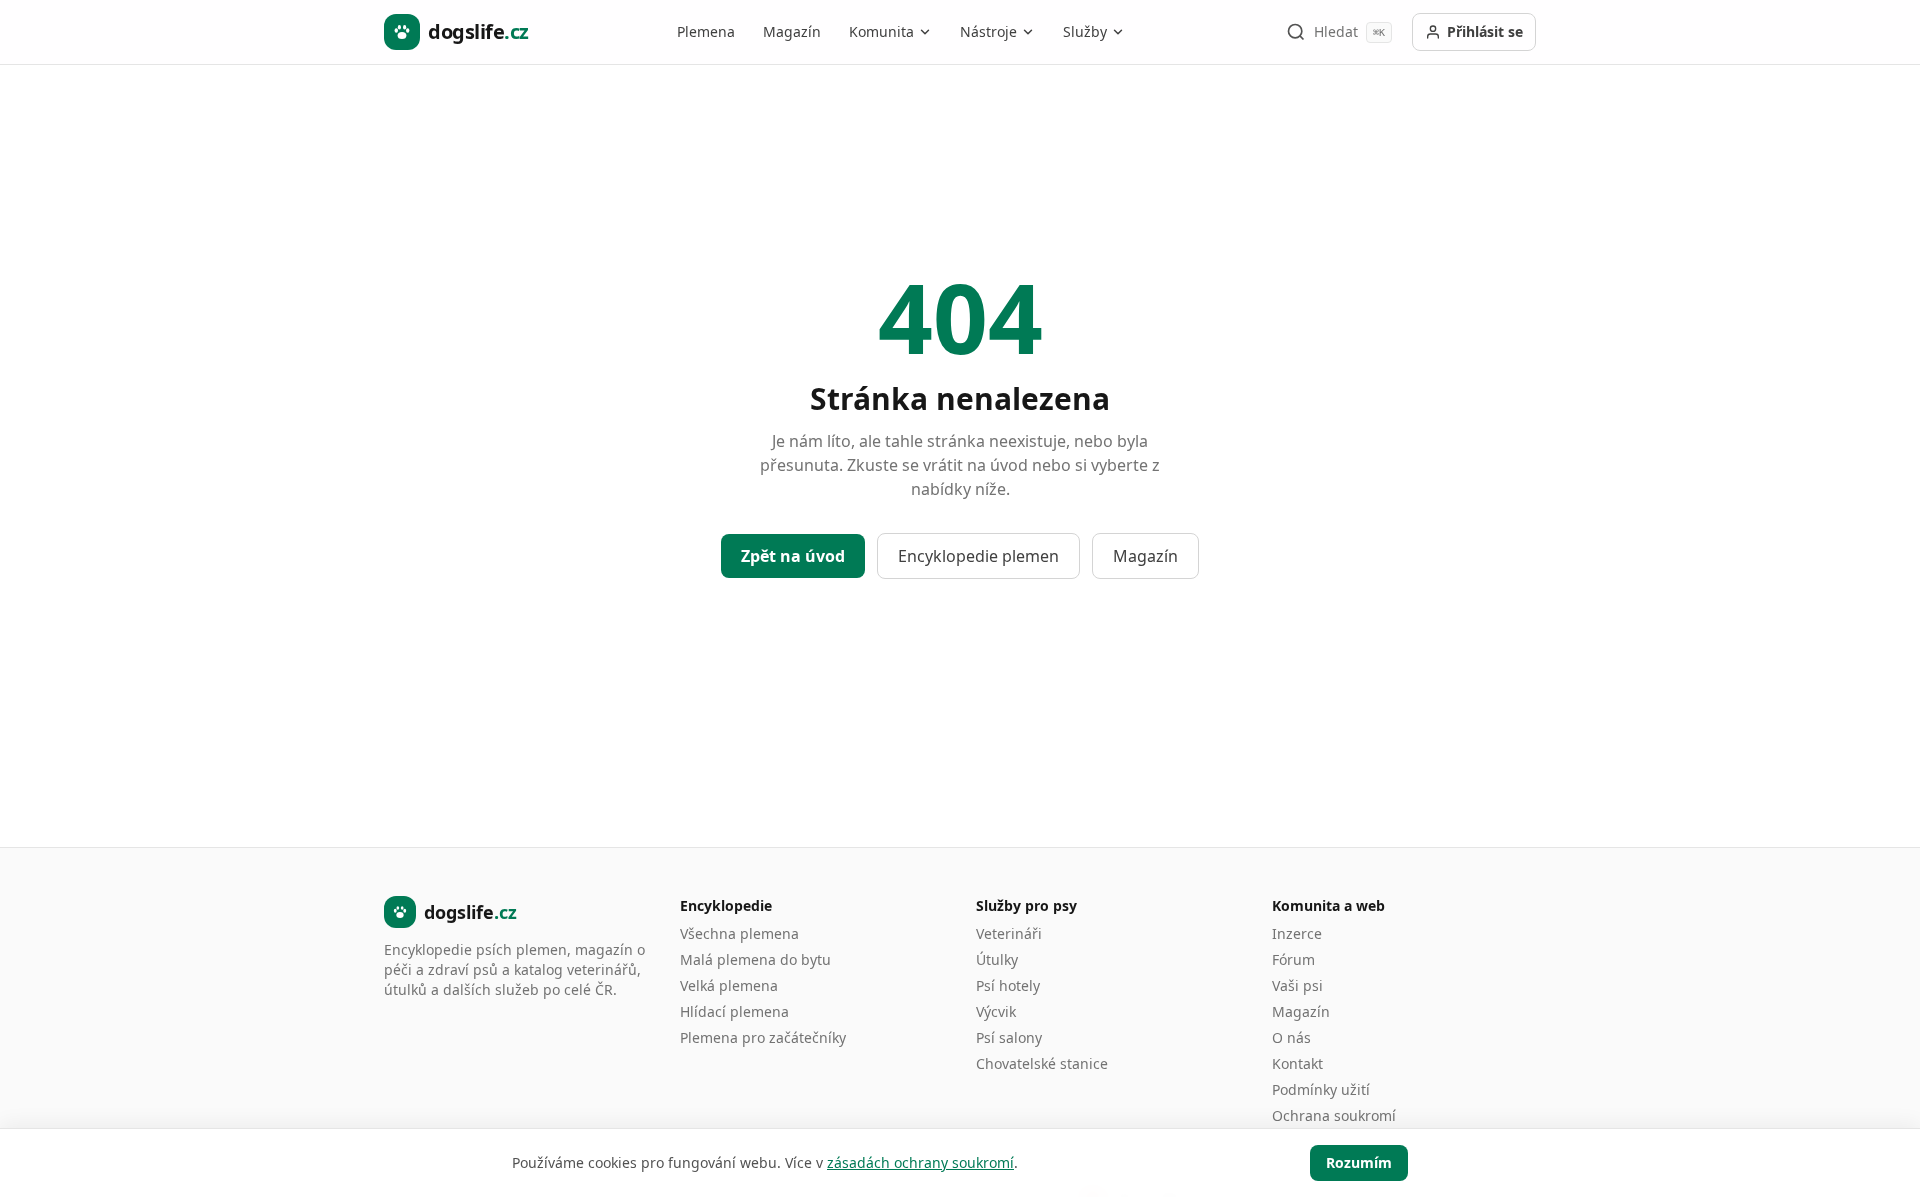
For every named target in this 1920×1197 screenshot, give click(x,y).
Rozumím (1359, 1162)
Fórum (1293, 959)
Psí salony (1009, 1037)
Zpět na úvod (793, 556)
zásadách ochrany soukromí (920, 1162)
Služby (1085, 31)
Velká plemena (729, 985)
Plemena (706, 31)
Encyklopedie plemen (978, 556)
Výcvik (996, 1011)
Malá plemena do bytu (755, 959)
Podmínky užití (1321, 1089)
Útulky (997, 959)
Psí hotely (1008, 985)
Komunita (881, 31)
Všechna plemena (739, 933)
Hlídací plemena (734, 1011)
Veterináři (1009, 933)
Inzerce (1297, 933)
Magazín (792, 31)
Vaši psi (1297, 985)
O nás (1291, 1037)
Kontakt (1297, 1063)
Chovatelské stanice (1042, 1063)
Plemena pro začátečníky (763, 1037)
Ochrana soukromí (1334, 1115)
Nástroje (988, 31)
